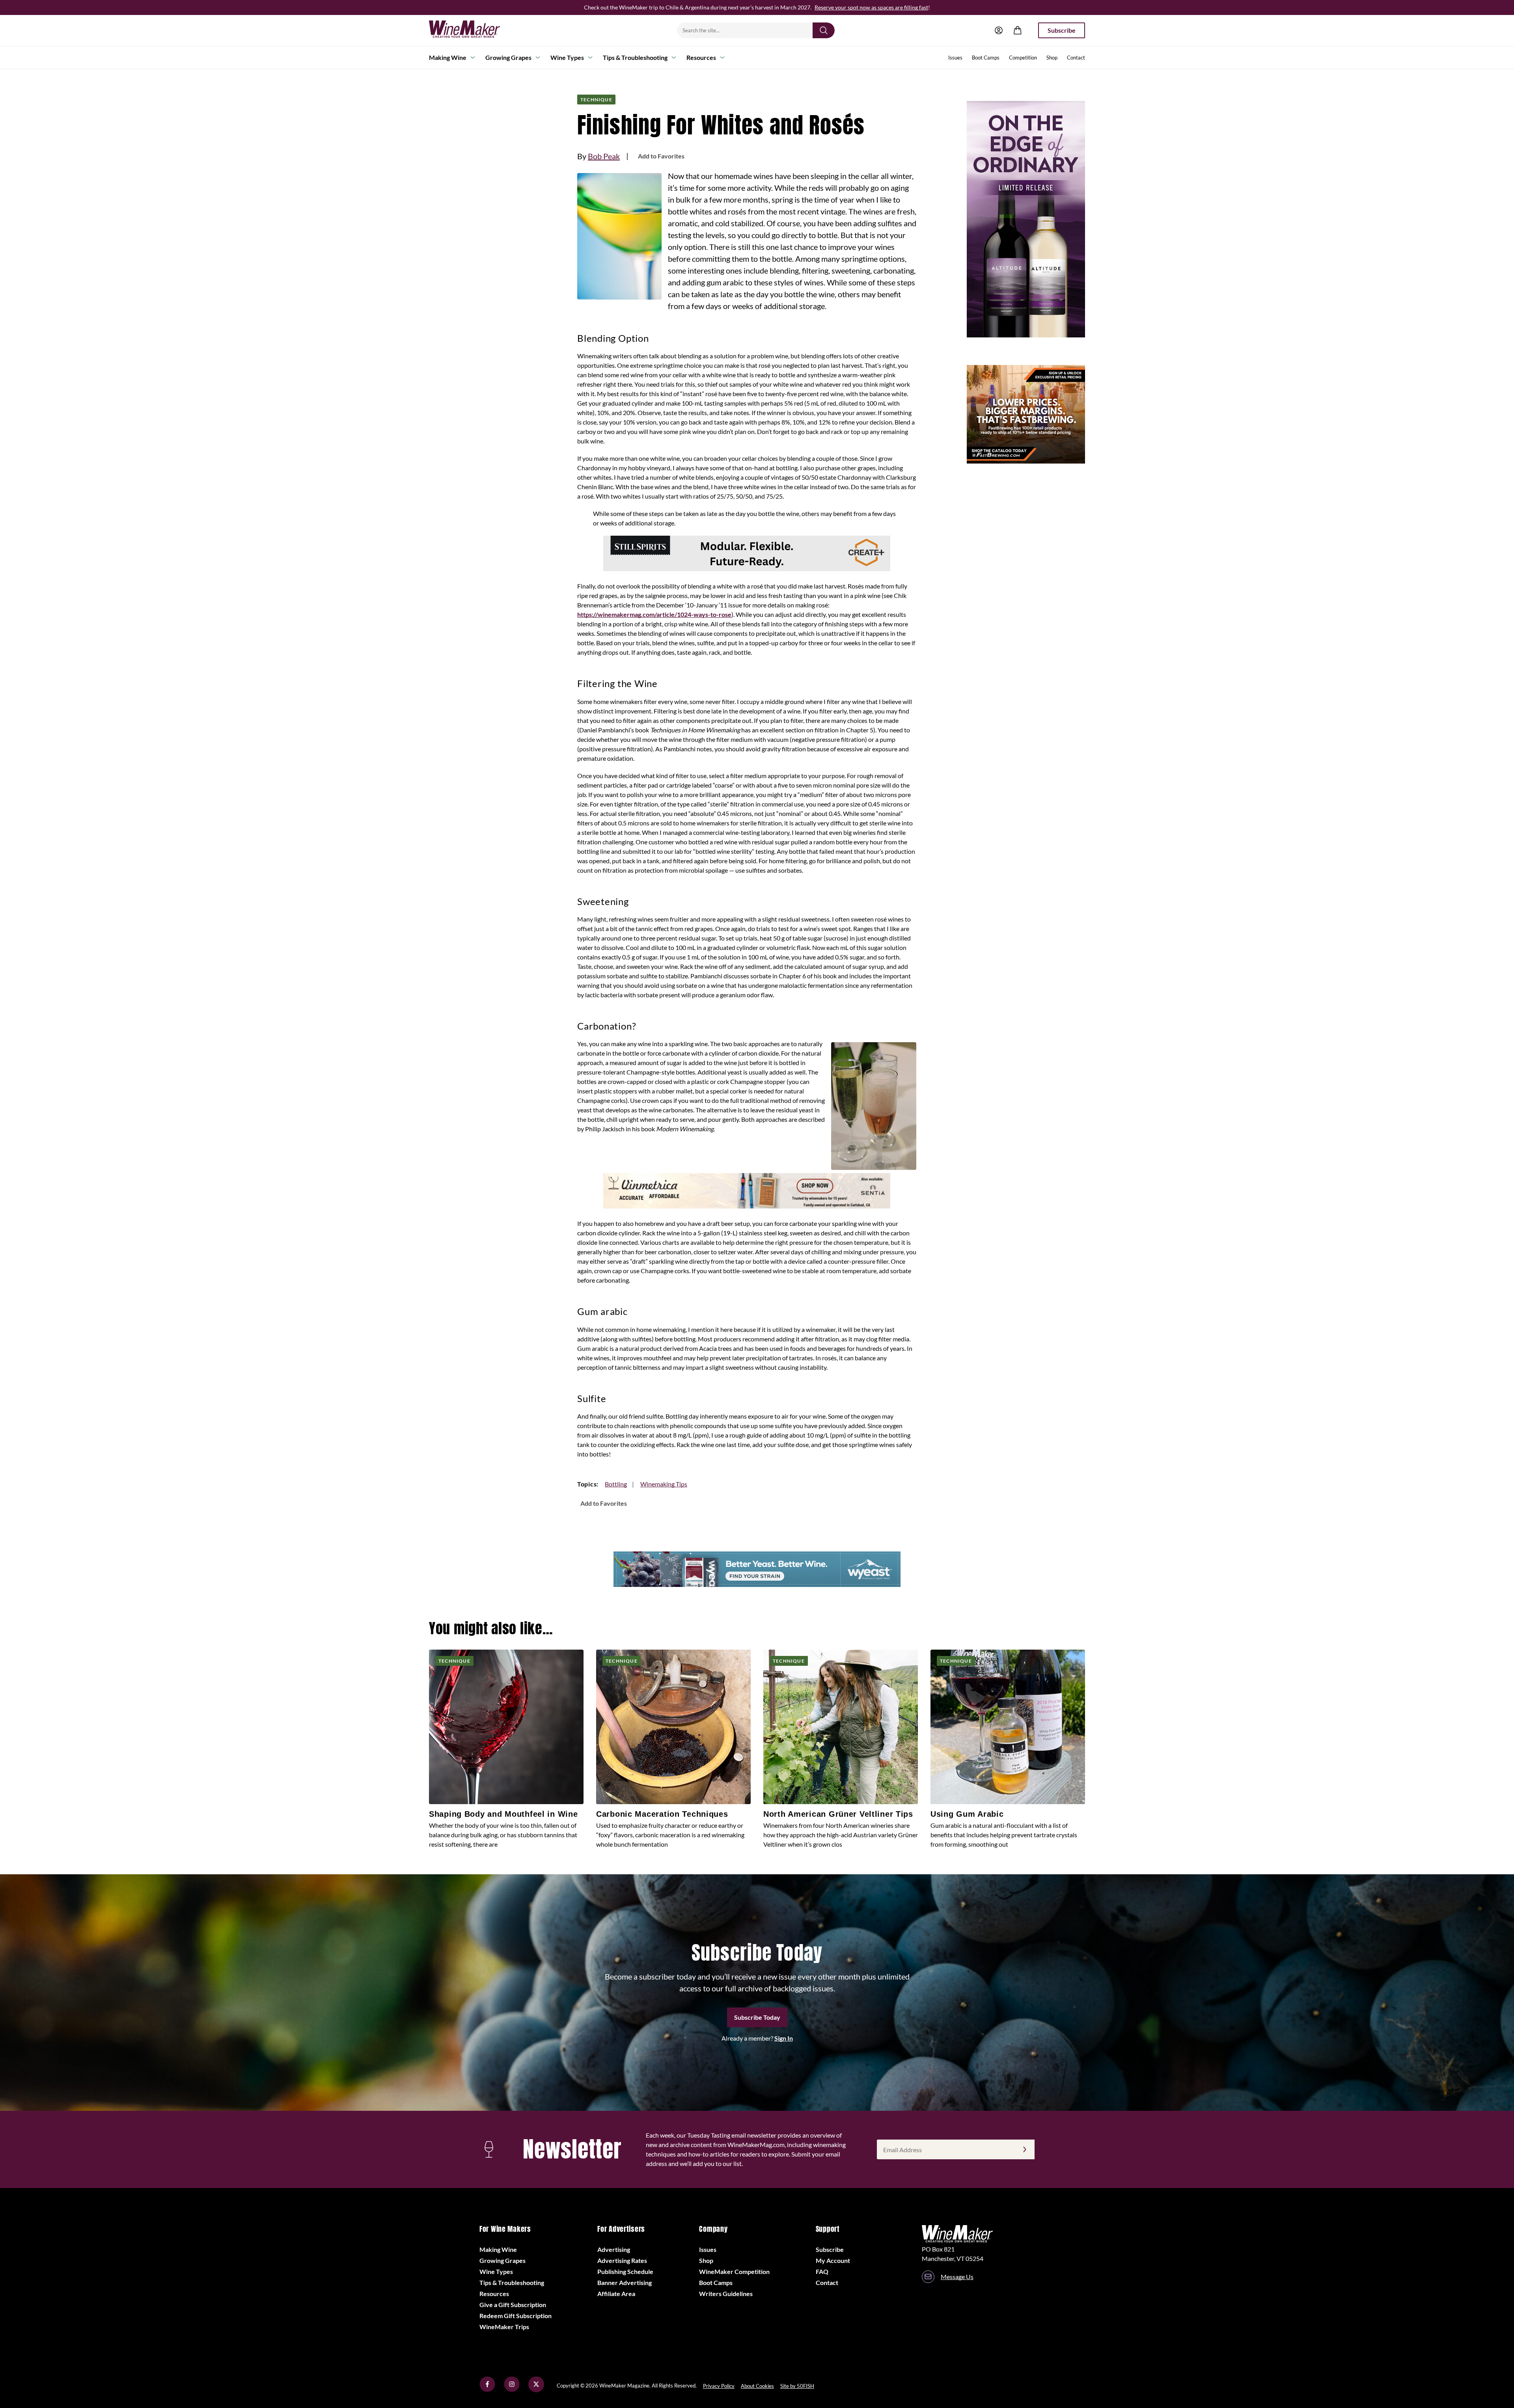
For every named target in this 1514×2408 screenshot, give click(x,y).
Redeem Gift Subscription (516, 2316)
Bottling (616, 1484)
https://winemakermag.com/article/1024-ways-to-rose (654, 614)
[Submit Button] (824, 30)
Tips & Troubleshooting (635, 57)
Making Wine (448, 57)
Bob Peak (604, 156)
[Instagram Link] (512, 2390)
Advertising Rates (622, 2260)
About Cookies (757, 2386)
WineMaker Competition (734, 2271)
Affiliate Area (616, 2293)
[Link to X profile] (536, 2390)
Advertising (614, 2249)
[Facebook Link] (487, 2390)
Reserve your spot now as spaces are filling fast (871, 7)
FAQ (822, 2271)
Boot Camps (986, 58)
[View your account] (999, 30)
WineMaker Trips (504, 2327)
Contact (1076, 58)
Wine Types (567, 57)
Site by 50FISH (797, 2386)
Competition (1023, 58)
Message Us (957, 2277)
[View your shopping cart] (1018, 30)
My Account (833, 2260)
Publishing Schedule (625, 2271)
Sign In (784, 2038)
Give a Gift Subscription (513, 2305)
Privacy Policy (719, 2386)
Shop (1052, 58)
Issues (955, 58)
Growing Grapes (508, 57)
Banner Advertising (625, 2282)
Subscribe (1062, 30)
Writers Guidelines (726, 2293)
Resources (701, 57)
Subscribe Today (757, 2017)
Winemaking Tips (664, 1484)
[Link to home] (475, 30)
